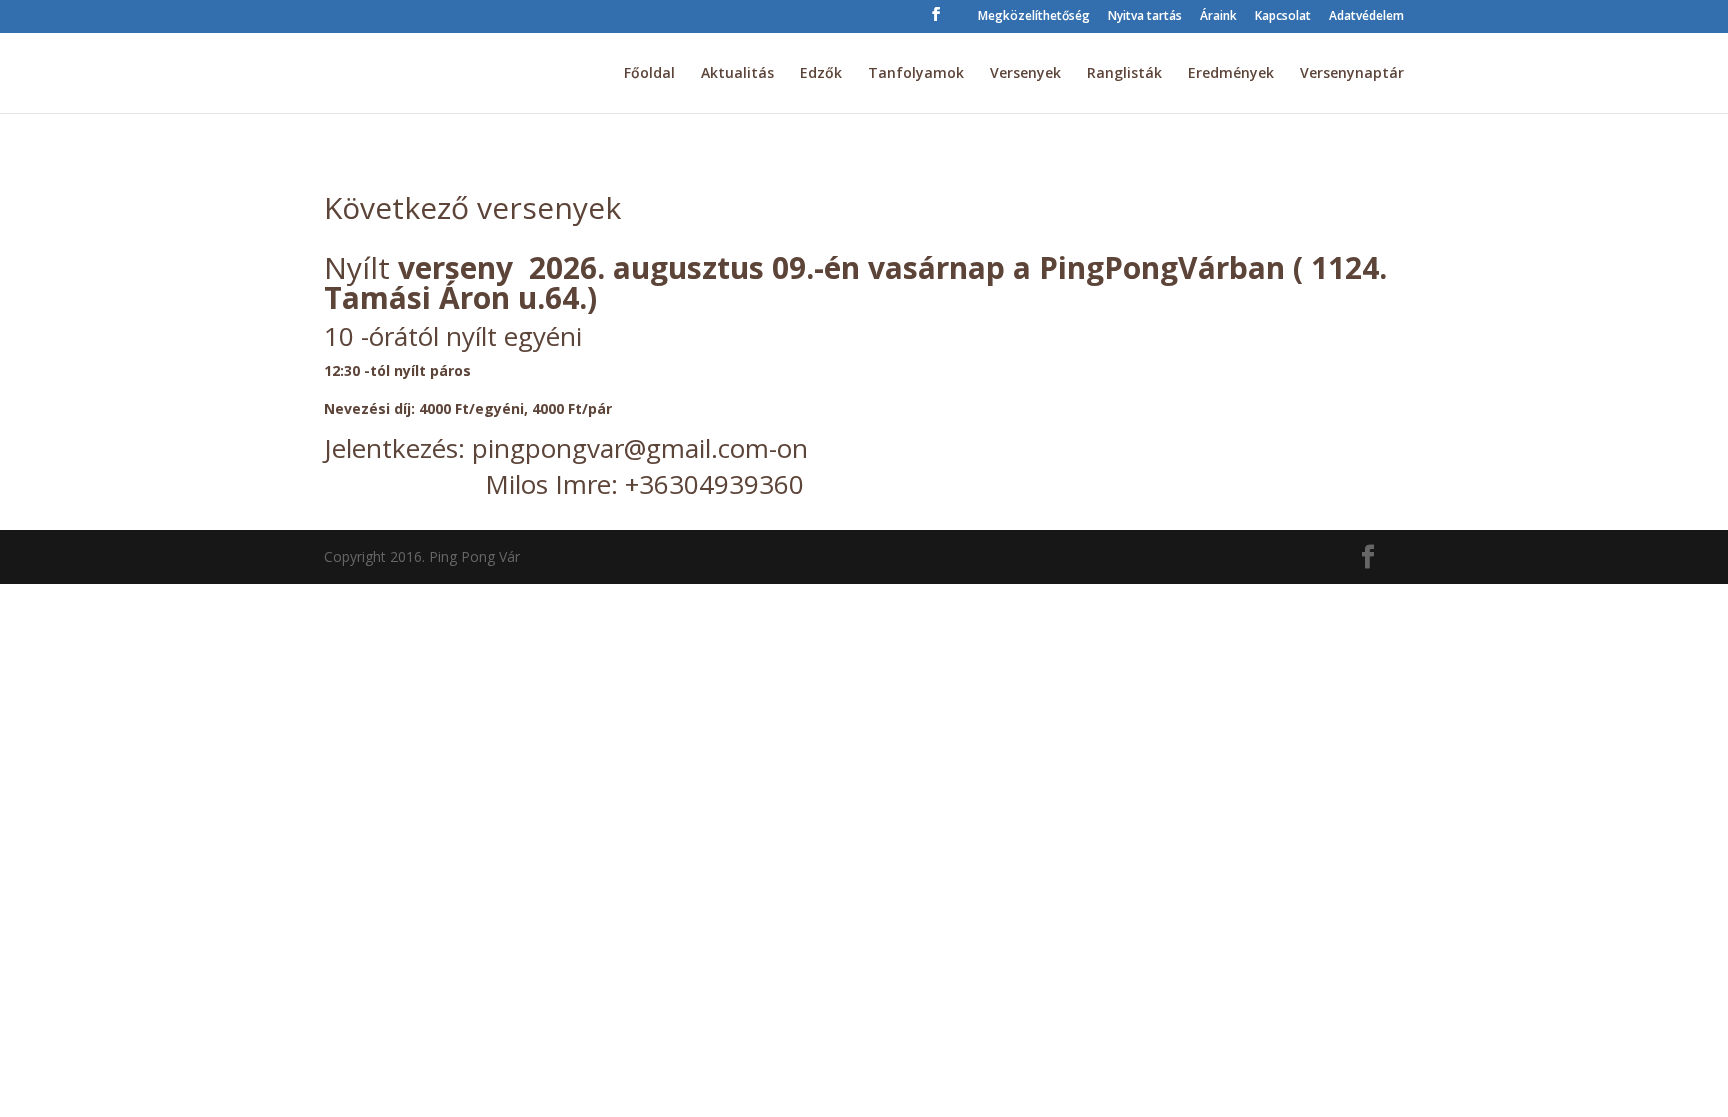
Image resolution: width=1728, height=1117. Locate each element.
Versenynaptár (1352, 74)
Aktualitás (737, 74)
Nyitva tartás (1145, 17)
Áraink (1218, 17)
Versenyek (1025, 74)
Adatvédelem (1366, 17)
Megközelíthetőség (1034, 17)
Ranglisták (1124, 74)
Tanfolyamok (916, 74)
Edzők (821, 74)
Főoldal (649, 74)
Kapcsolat (1283, 17)
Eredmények (1231, 74)
